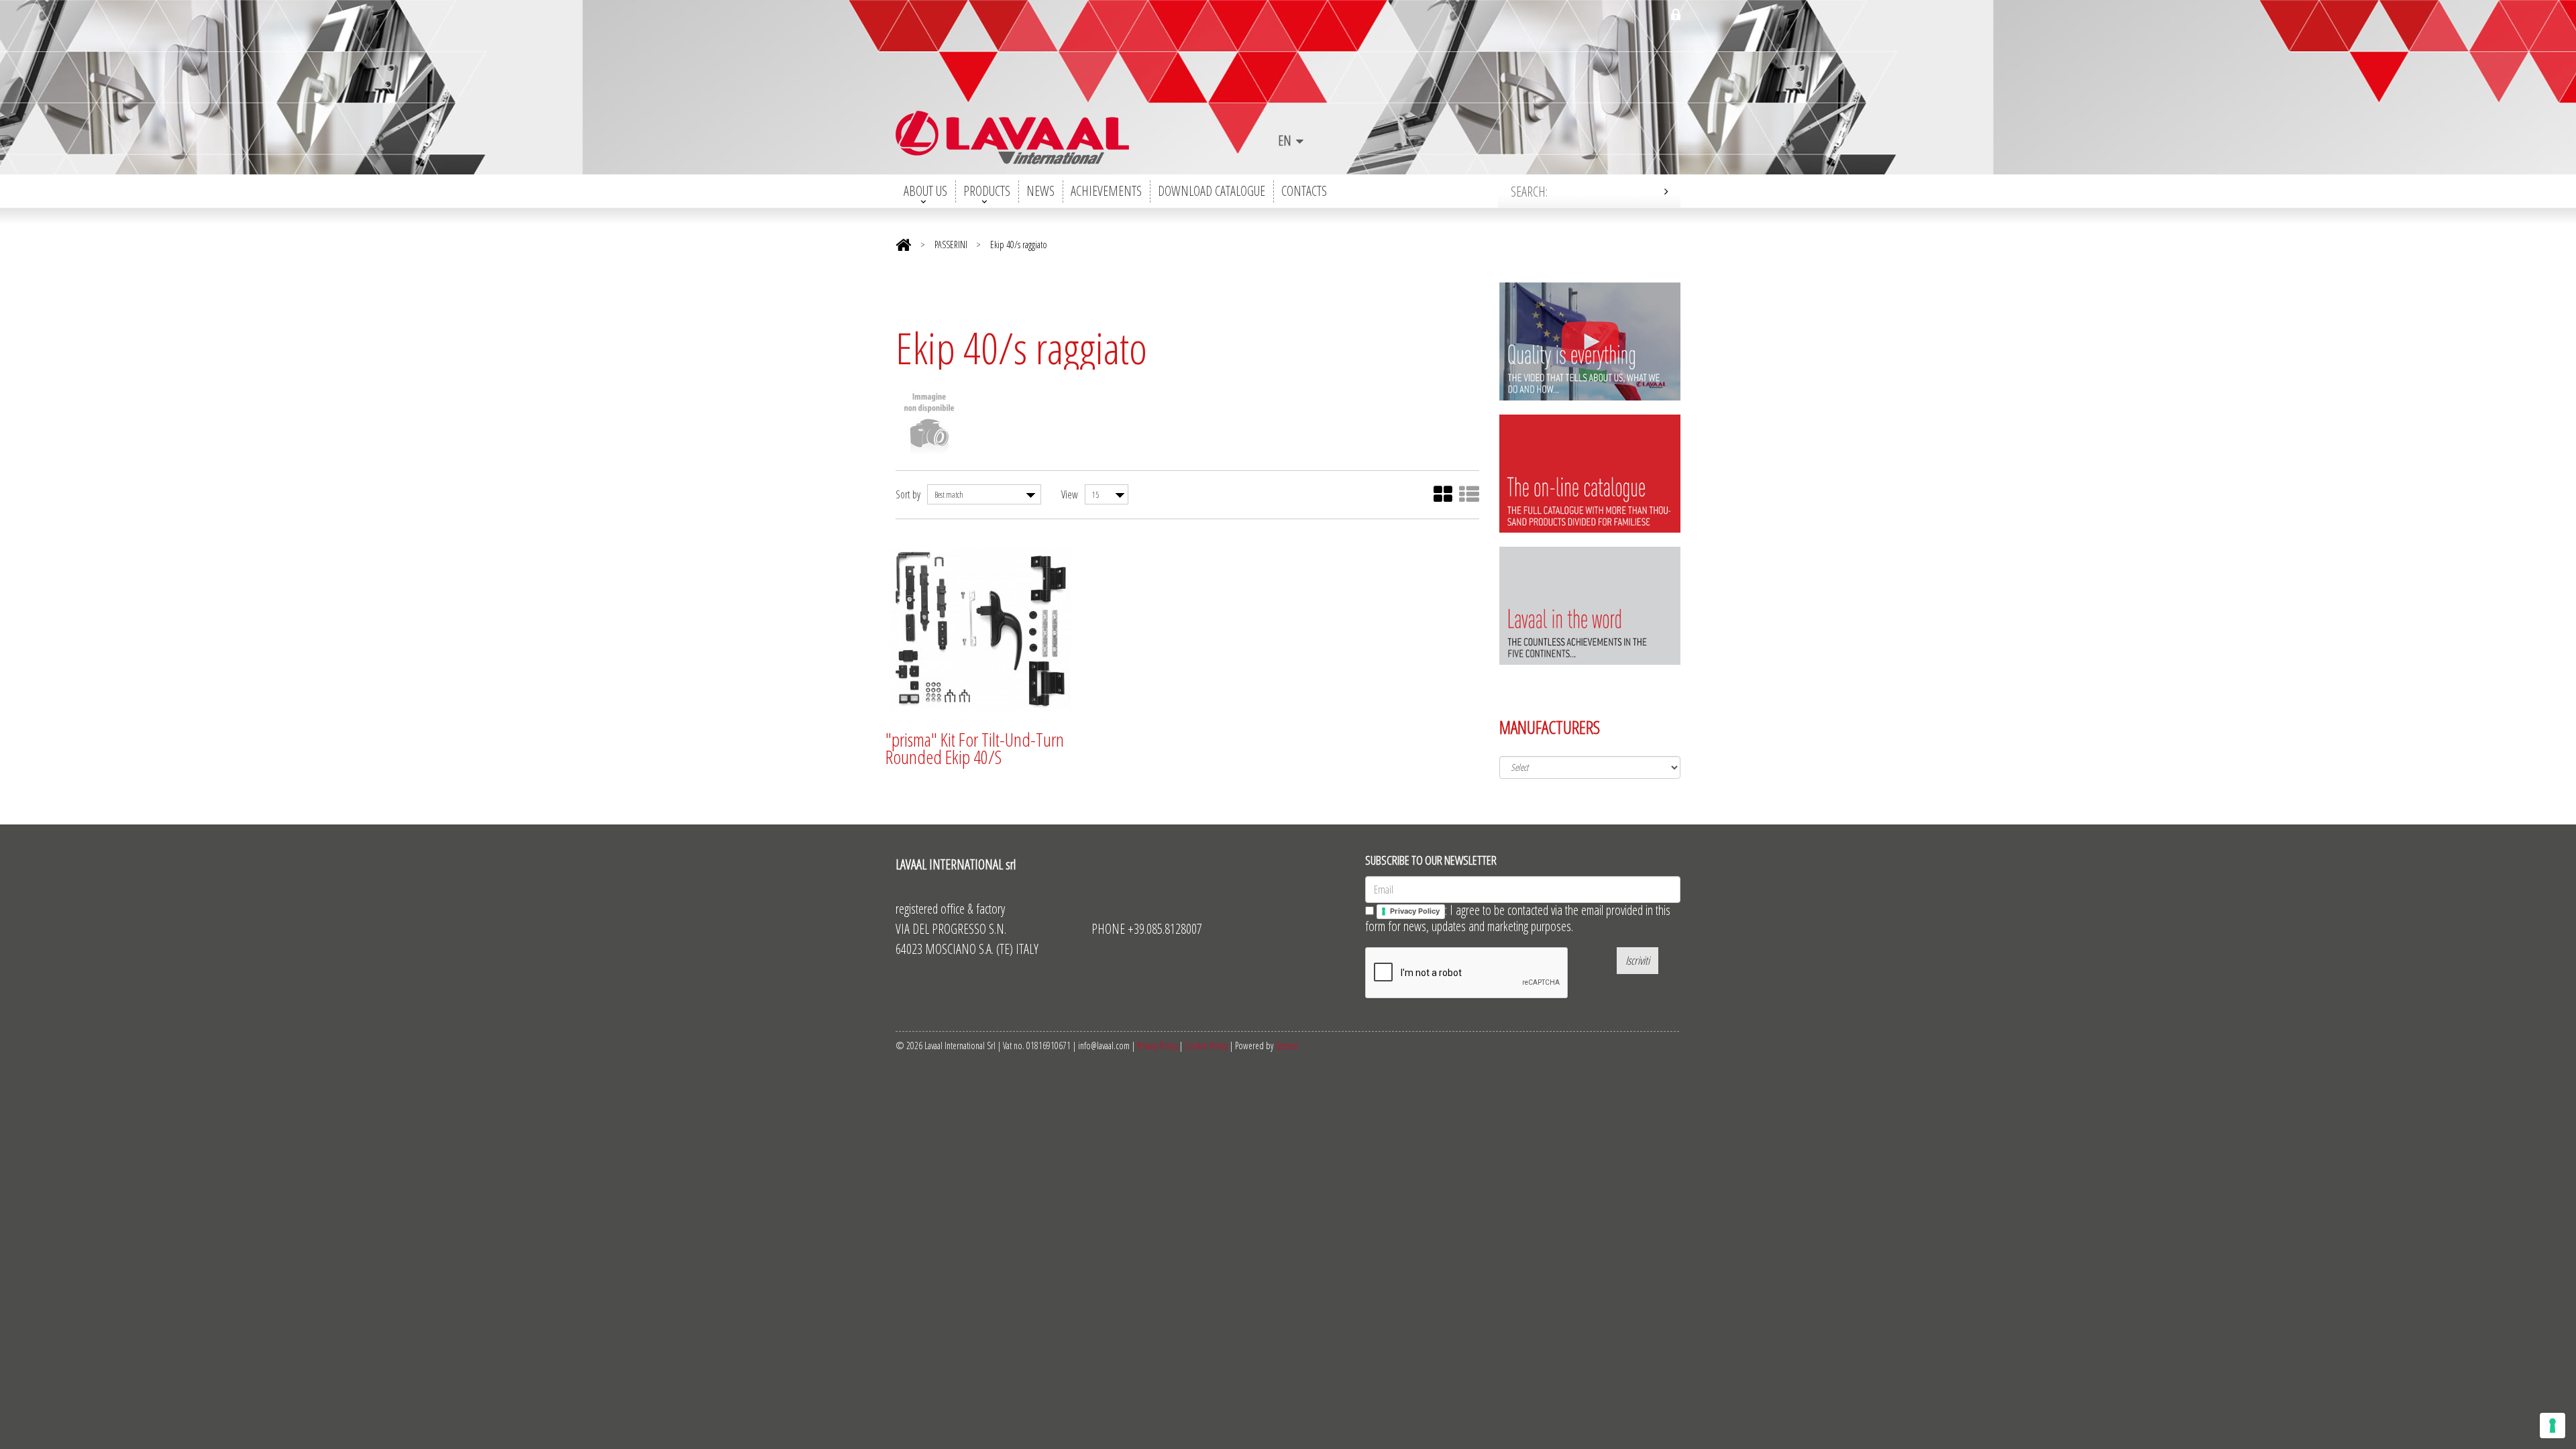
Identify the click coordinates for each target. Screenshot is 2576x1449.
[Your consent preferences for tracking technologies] (2553, 1426)
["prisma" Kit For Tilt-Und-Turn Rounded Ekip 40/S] (981, 630)
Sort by (908, 494)
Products (987, 191)
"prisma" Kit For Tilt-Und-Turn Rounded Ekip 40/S (975, 748)
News (1040, 191)
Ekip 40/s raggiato (1019, 245)
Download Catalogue (1212, 191)
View (1070, 494)
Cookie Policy (1206, 1045)
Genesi (1286, 1045)
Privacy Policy (1157, 1045)
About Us (925, 191)
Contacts (1304, 191)
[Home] (903, 243)
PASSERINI (952, 245)
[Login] (1676, 15)
